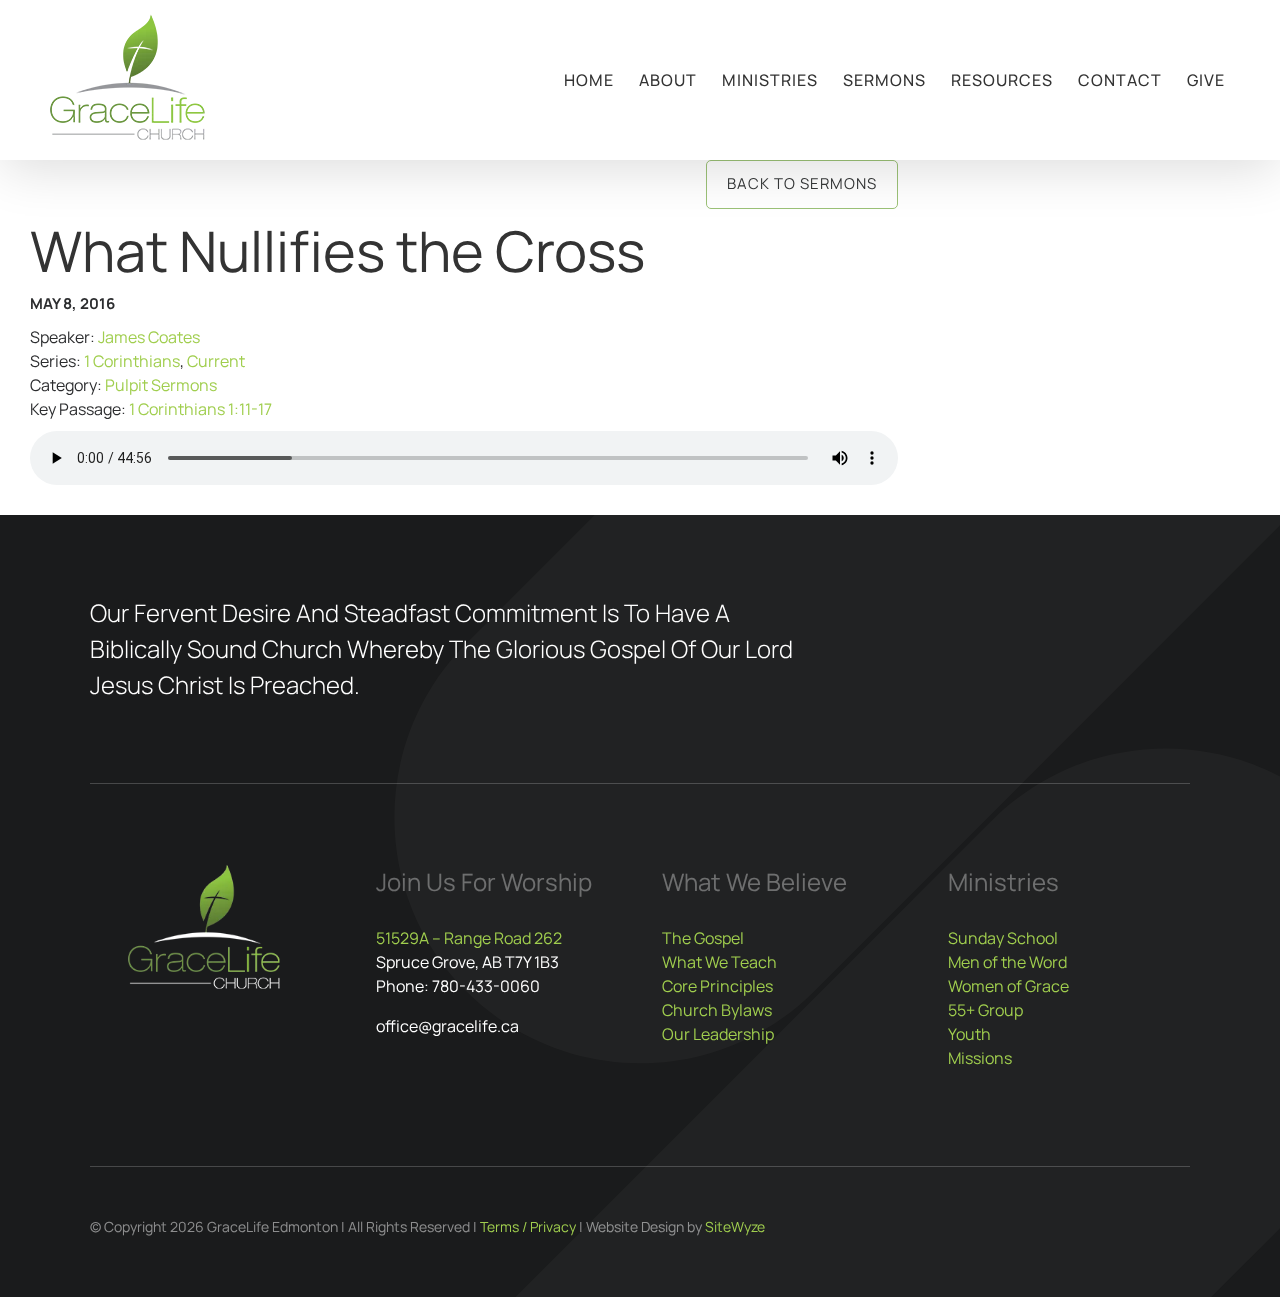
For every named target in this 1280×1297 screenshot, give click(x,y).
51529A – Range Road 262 (469, 938)
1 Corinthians (132, 361)
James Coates (149, 337)
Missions (980, 1058)
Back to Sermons (802, 183)
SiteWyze (735, 1226)
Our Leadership (718, 1034)
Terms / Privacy (528, 1226)
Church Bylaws (717, 1010)
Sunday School (1003, 938)
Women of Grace (1008, 986)
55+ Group (985, 1010)
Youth (969, 1034)
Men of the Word (1007, 962)
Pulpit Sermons (161, 385)
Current (216, 361)
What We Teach (719, 962)
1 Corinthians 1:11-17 (200, 409)
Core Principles (717, 986)
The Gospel (703, 938)
